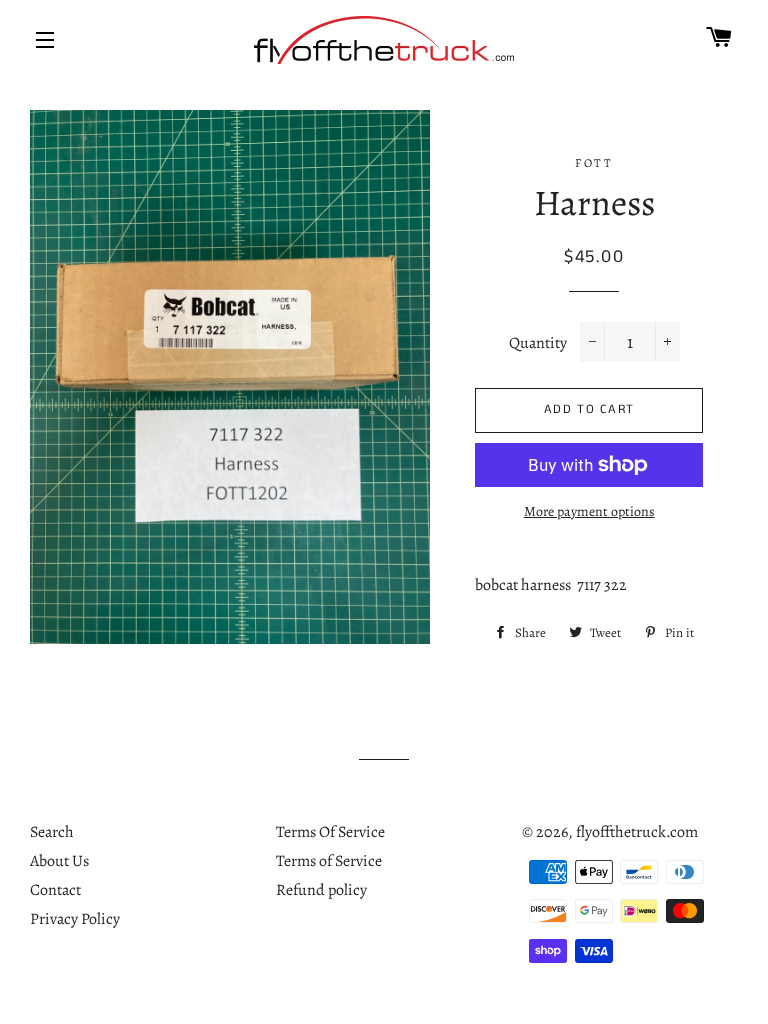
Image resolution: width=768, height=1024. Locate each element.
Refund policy (321, 890)
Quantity (538, 343)
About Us (59, 861)
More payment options (589, 511)
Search (52, 832)
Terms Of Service (330, 832)
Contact (55, 890)
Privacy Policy (75, 919)
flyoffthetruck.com (637, 832)
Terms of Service (329, 861)
